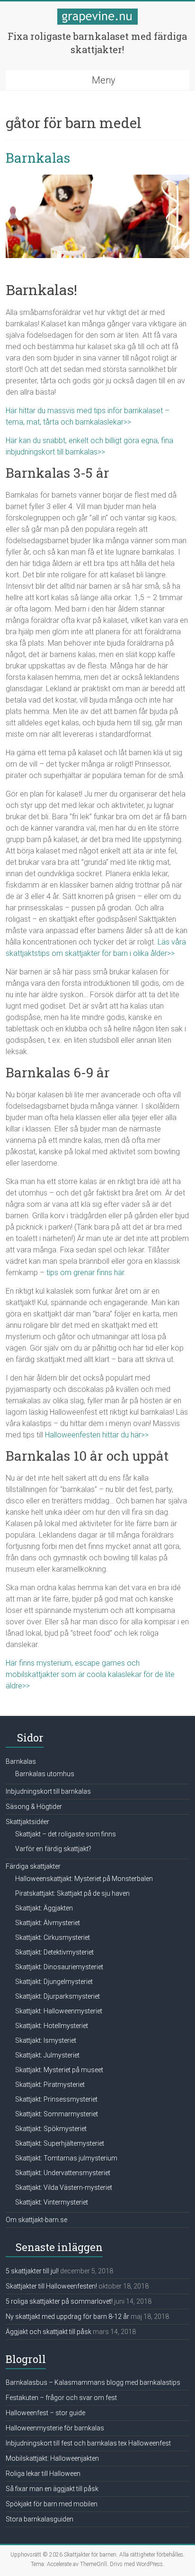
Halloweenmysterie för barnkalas (55, 2428)
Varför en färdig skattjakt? (53, 1849)
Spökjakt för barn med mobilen (52, 2504)
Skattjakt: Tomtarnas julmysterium (66, 2158)
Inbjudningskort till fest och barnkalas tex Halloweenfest (88, 2443)
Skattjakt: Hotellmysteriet (52, 2026)
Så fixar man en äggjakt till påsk (52, 2489)
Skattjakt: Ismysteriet (46, 2040)
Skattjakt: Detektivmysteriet (54, 1952)
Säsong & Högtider (34, 1807)
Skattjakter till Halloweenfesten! (51, 2286)
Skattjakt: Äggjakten (44, 1908)
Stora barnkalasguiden (40, 2519)
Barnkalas (38, 158)
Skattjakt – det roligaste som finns (66, 1834)
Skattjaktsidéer (27, 1822)
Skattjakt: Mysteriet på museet (59, 2070)
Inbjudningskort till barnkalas (48, 1791)
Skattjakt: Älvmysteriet (48, 1923)
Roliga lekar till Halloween (43, 2474)
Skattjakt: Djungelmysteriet (54, 1982)
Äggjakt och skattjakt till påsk (49, 2332)
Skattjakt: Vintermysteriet (52, 2202)
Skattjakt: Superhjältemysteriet (60, 2143)
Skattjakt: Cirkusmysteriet (53, 1937)
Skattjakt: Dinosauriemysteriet (59, 1967)
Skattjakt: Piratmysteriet (50, 2085)
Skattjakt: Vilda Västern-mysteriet (64, 2187)
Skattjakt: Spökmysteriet (51, 2129)
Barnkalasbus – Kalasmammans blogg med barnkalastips (93, 2382)
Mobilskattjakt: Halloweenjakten (52, 2458)
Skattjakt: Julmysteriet (47, 2055)
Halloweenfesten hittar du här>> (97, 1435)
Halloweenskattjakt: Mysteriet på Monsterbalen (84, 1879)
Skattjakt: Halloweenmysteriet (59, 2011)
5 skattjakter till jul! (32, 2271)
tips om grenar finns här (85, 1273)
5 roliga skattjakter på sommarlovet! (59, 2301)
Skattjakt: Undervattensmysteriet (63, 2173)
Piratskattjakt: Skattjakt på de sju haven (72, 1893)
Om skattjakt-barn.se (36, 2220)
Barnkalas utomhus (45, 1774)
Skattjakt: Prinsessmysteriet (56, 2099)
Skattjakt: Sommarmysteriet (57, 2114)
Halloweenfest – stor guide (45, 2413)
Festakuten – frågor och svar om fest (61, 2398)
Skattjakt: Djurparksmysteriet (58, 1996)
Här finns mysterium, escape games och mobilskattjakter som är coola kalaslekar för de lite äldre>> (90, 1674)
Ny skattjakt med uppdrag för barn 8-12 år (67, 2317)
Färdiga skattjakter (33, 1866)
